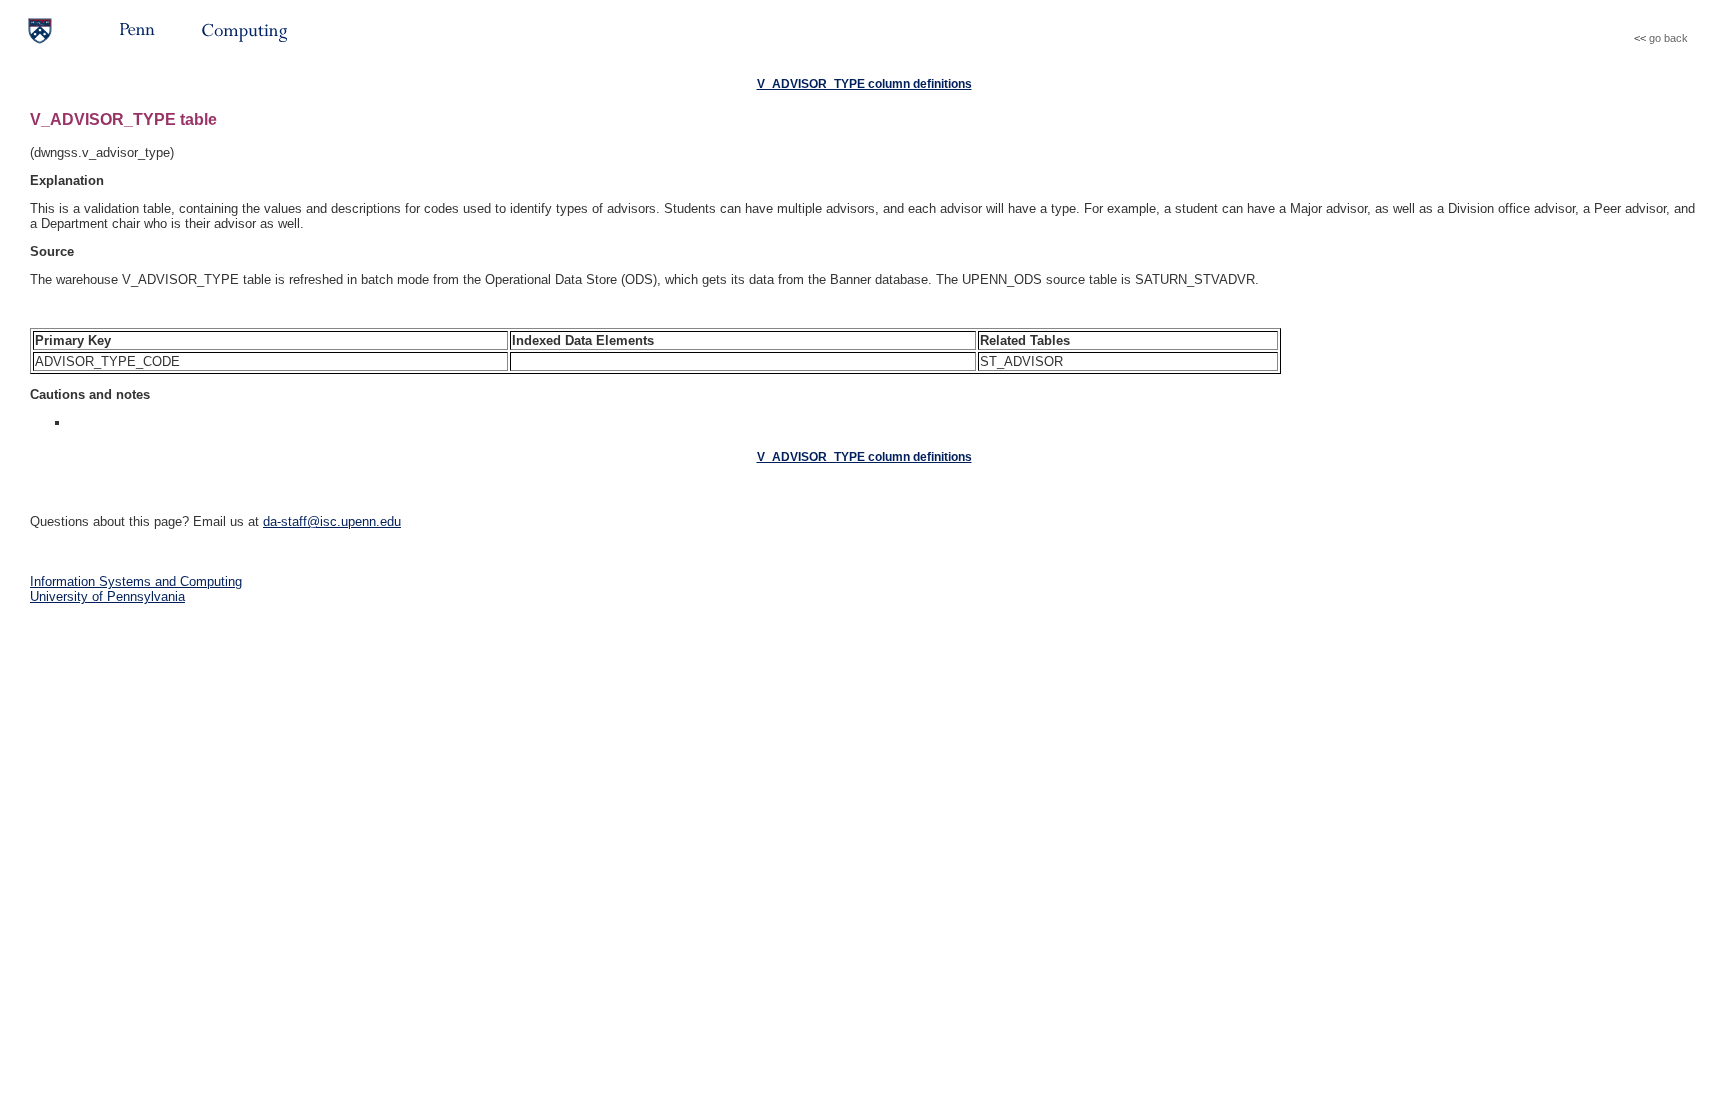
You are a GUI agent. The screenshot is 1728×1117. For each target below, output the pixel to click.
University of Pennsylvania (107, 596)
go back (1668, 38)
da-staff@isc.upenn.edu (332, 521)
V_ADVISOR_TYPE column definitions (864, 84)
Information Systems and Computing (136, 581)
